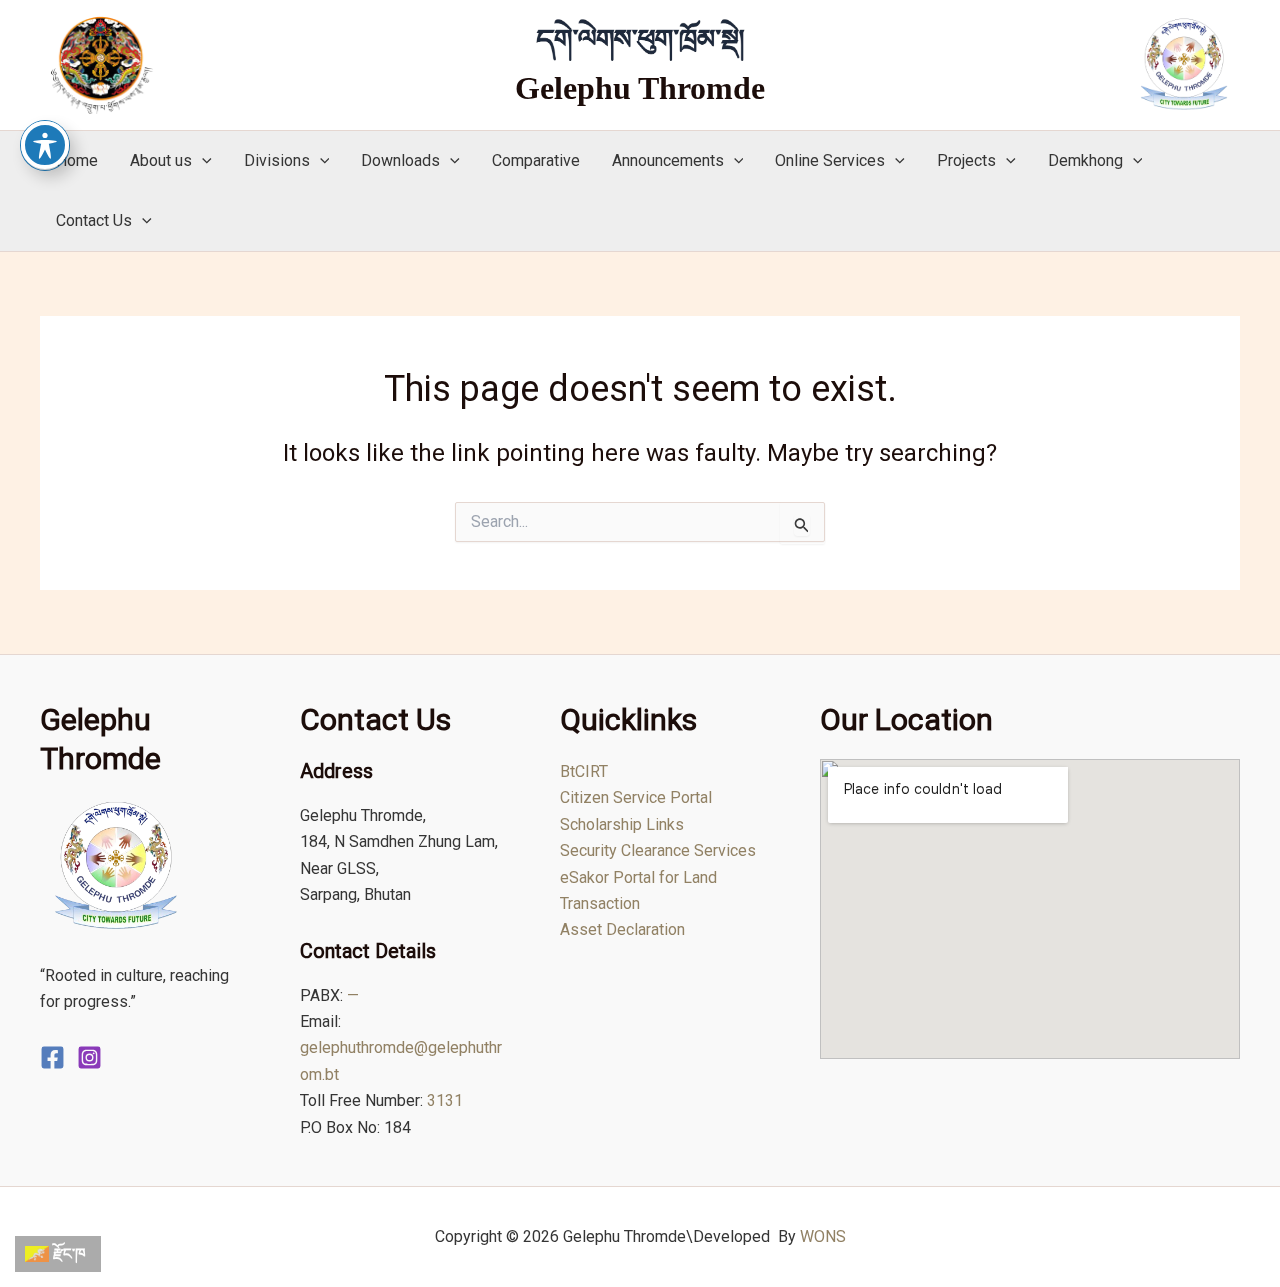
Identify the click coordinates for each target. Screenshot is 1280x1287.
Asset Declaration (622, 929)
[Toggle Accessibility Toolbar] (45, 145)
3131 (445, 1100)
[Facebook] (52, 1057)
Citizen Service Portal (636, 797)
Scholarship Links (622, 824)
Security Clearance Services (658, 850)
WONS (823, 1236)
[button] (202, 161)
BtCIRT (584, 771)
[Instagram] (89, 1057)
